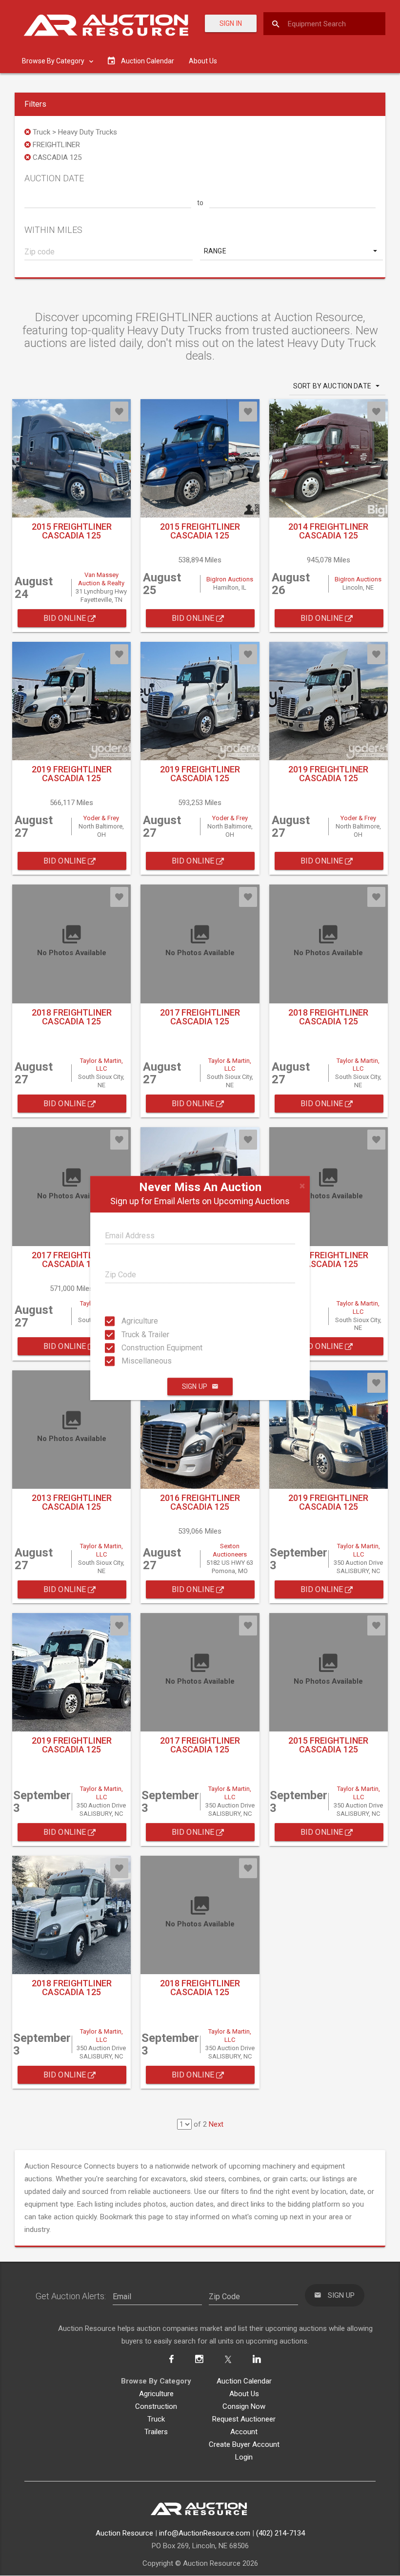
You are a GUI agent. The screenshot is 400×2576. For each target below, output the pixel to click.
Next (216, 2124)
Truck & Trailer (130, 1334)
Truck (156, 2419)
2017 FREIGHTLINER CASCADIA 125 (200, 1017)
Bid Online (66, 618)
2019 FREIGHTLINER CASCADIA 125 (72, 774)
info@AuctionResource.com (205, 2533)
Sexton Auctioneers (230, 1550)
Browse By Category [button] (54, 61)
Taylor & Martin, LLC (101, 1065)
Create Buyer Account (244, 2444)
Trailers (156, 2432)
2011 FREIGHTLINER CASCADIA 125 (328, 1259)
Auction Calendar (244, 2381)
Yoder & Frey (101, 818)
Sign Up (195, 1386)
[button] (291, 251)
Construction (156, 2406)
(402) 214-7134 (280, 2533)
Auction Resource (124, 2533)
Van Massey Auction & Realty (101, 579)
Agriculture (130, 1321)
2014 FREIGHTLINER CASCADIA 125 (328, 531)
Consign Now (244, 2406)
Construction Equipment (130, 1348)
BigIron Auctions (230, 579)
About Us (203, 61)
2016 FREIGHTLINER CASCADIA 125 (200, 1502)
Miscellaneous (130, 1361)
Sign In (231, 23)
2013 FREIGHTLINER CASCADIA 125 (72, 1502)
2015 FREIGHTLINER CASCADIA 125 (72, 531)
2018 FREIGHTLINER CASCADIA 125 (72, 1017)
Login (244, 2457)
